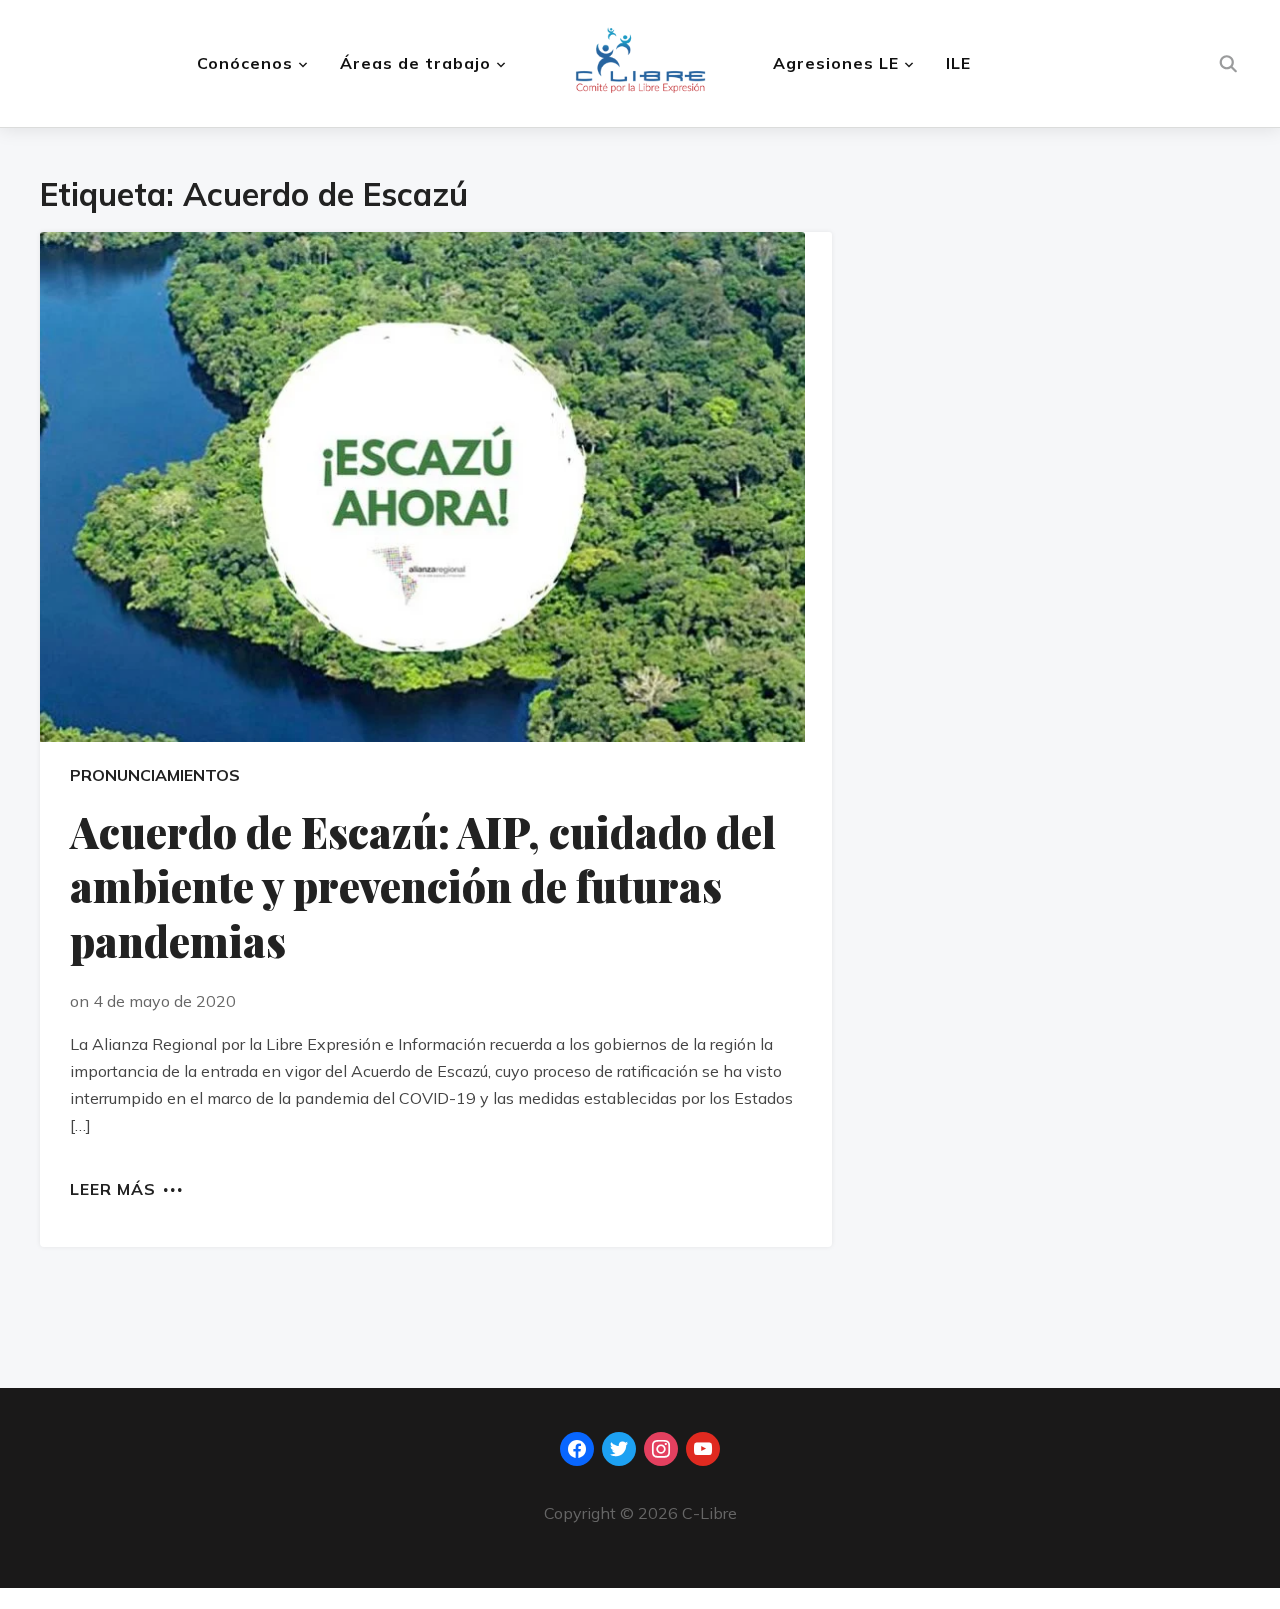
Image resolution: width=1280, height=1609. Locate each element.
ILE (958, 63)
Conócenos (245, 63)
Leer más (113, 1188)
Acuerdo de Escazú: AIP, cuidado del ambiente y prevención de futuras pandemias (423, 886)
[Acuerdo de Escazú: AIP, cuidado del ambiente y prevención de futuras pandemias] (436, 487)
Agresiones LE (836, 63)
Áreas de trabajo (415, 63)
